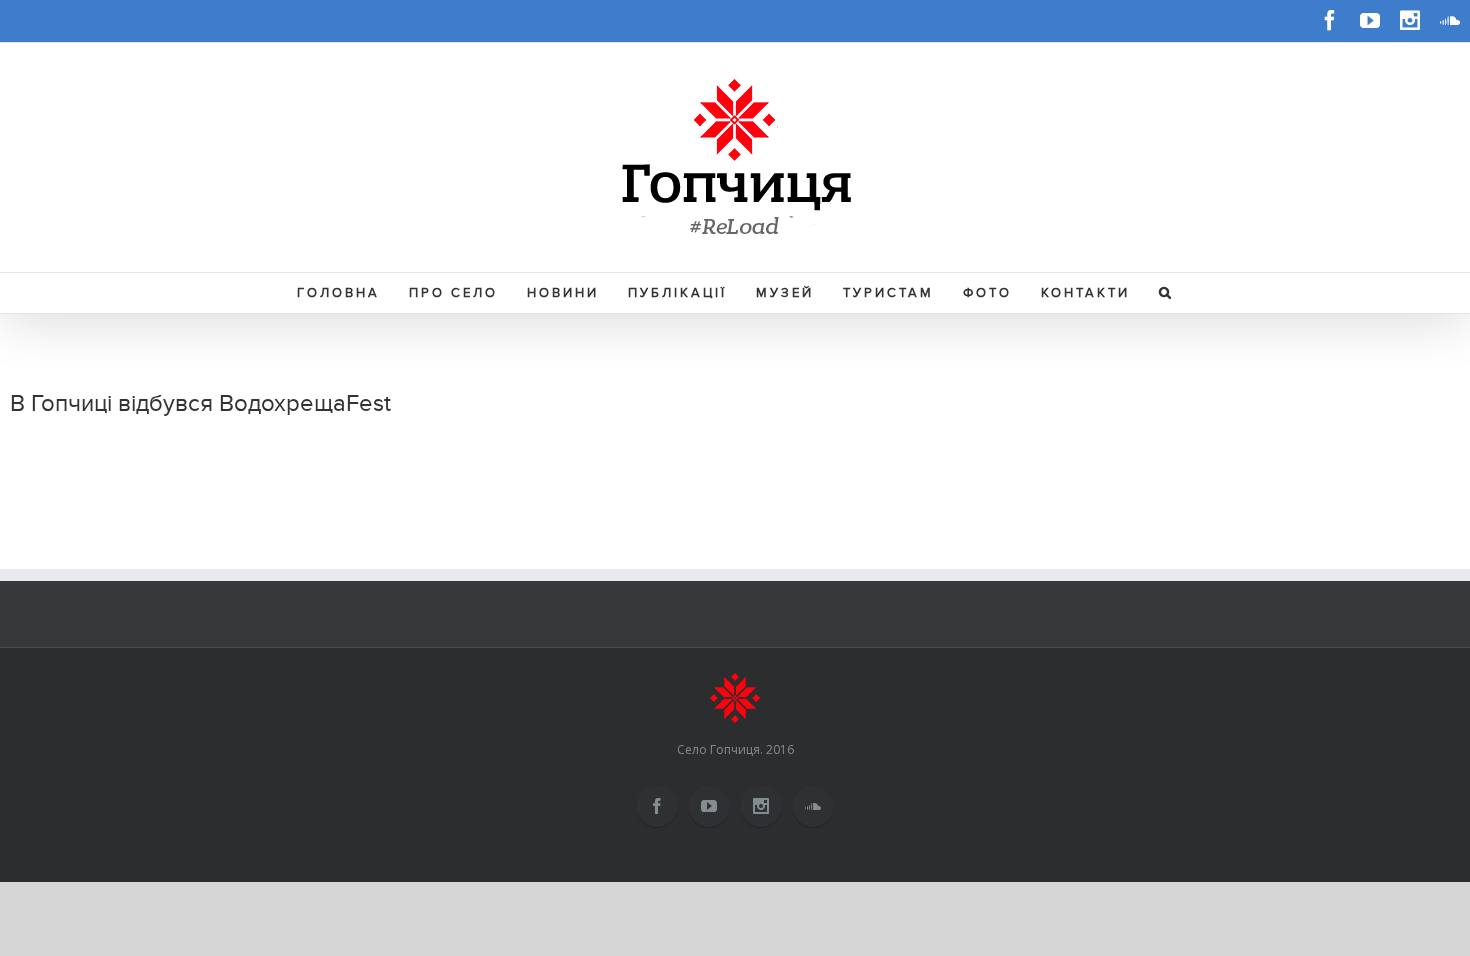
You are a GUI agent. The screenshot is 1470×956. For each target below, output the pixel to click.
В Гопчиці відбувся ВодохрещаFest (200, 403)
